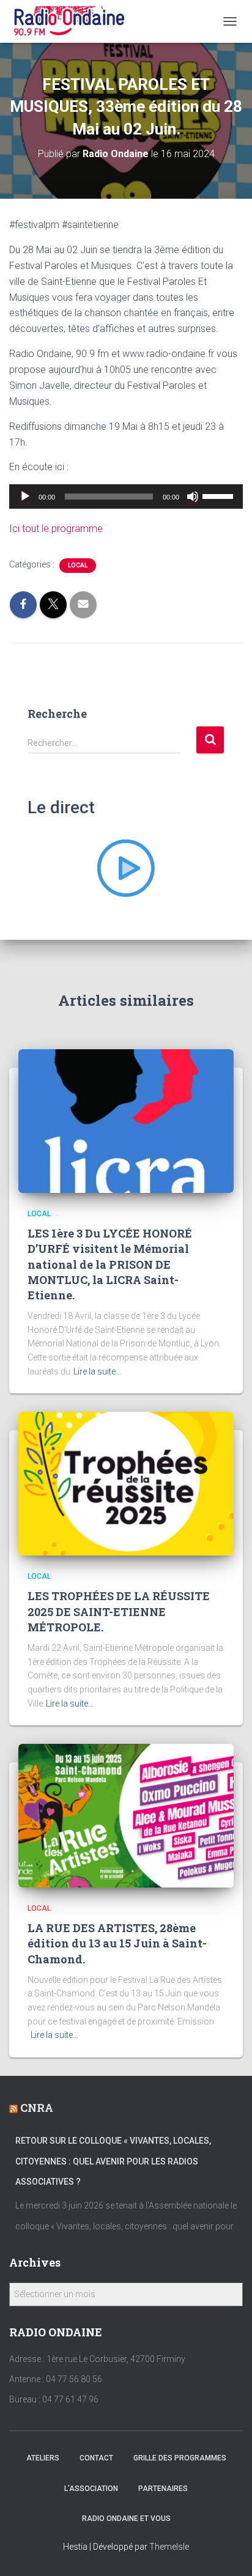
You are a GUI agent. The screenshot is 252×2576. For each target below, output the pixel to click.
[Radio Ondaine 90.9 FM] (74, 21)
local (78, 565)
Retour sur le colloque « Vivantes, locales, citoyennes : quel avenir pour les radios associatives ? (113, 2161)
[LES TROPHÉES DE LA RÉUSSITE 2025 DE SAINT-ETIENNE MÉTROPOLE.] (126, 1483)
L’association (91, 2489)
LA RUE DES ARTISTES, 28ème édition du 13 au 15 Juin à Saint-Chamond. (117, 1943)
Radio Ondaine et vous (126, 2519)
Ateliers (43, 2458)
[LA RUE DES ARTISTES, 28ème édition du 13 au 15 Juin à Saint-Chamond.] (126, 1815)
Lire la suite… (97, 1371)
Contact (96, 2458)
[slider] (220, 495)
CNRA (37, 2108)
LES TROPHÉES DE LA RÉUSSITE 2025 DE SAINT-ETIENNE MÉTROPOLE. (119, 1611)
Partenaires (163, 2489)
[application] (126, 496)
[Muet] (193, 496)
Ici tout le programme (56, 529)
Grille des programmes (180, 2458)
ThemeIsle (169, 2547)
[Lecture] (25, 496)
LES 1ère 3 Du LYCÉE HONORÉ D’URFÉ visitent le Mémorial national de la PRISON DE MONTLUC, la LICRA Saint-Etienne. (110, 1264)
